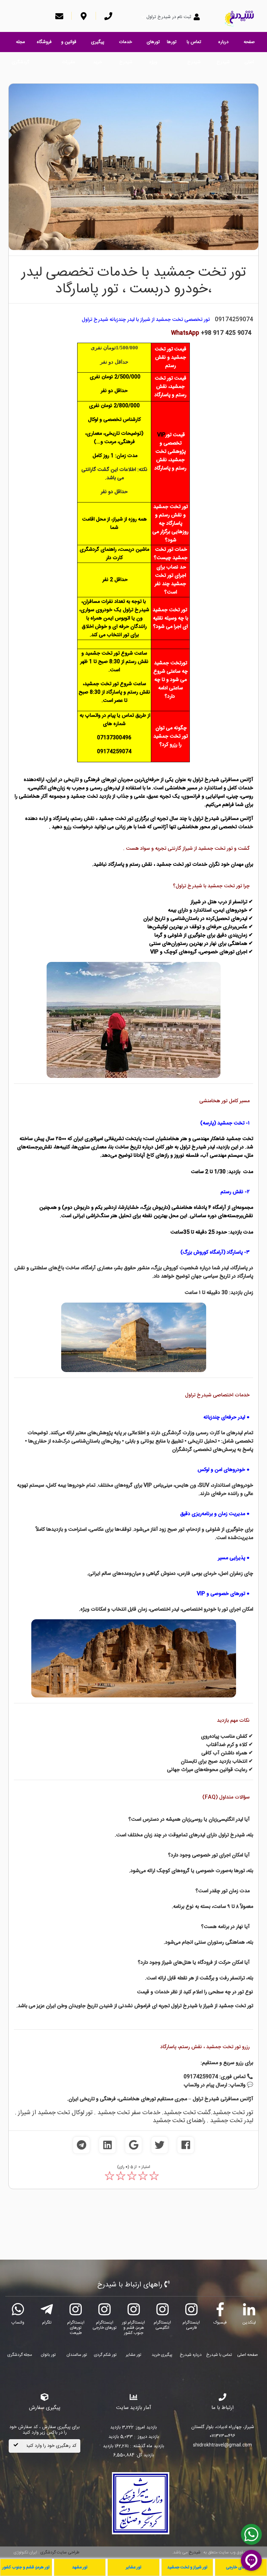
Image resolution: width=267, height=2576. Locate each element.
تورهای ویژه (153, 45)
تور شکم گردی (105, 2355)
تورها (172, 42)
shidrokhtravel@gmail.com (222, 2445)
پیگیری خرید (98, 45)
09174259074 (234, 320)
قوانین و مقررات (69, 45)
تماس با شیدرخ (194, 45)
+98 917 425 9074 (211, 333)
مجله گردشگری (21, 45)
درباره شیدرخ (223, 45)
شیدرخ (195, 2552)
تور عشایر (133, 2355)
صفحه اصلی (249, 45)
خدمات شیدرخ (126, 45)
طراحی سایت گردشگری (59, 2552)
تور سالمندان (77, 2355)
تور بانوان (48, 2355)
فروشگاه (44, 42)
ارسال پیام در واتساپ (205, 2085)
